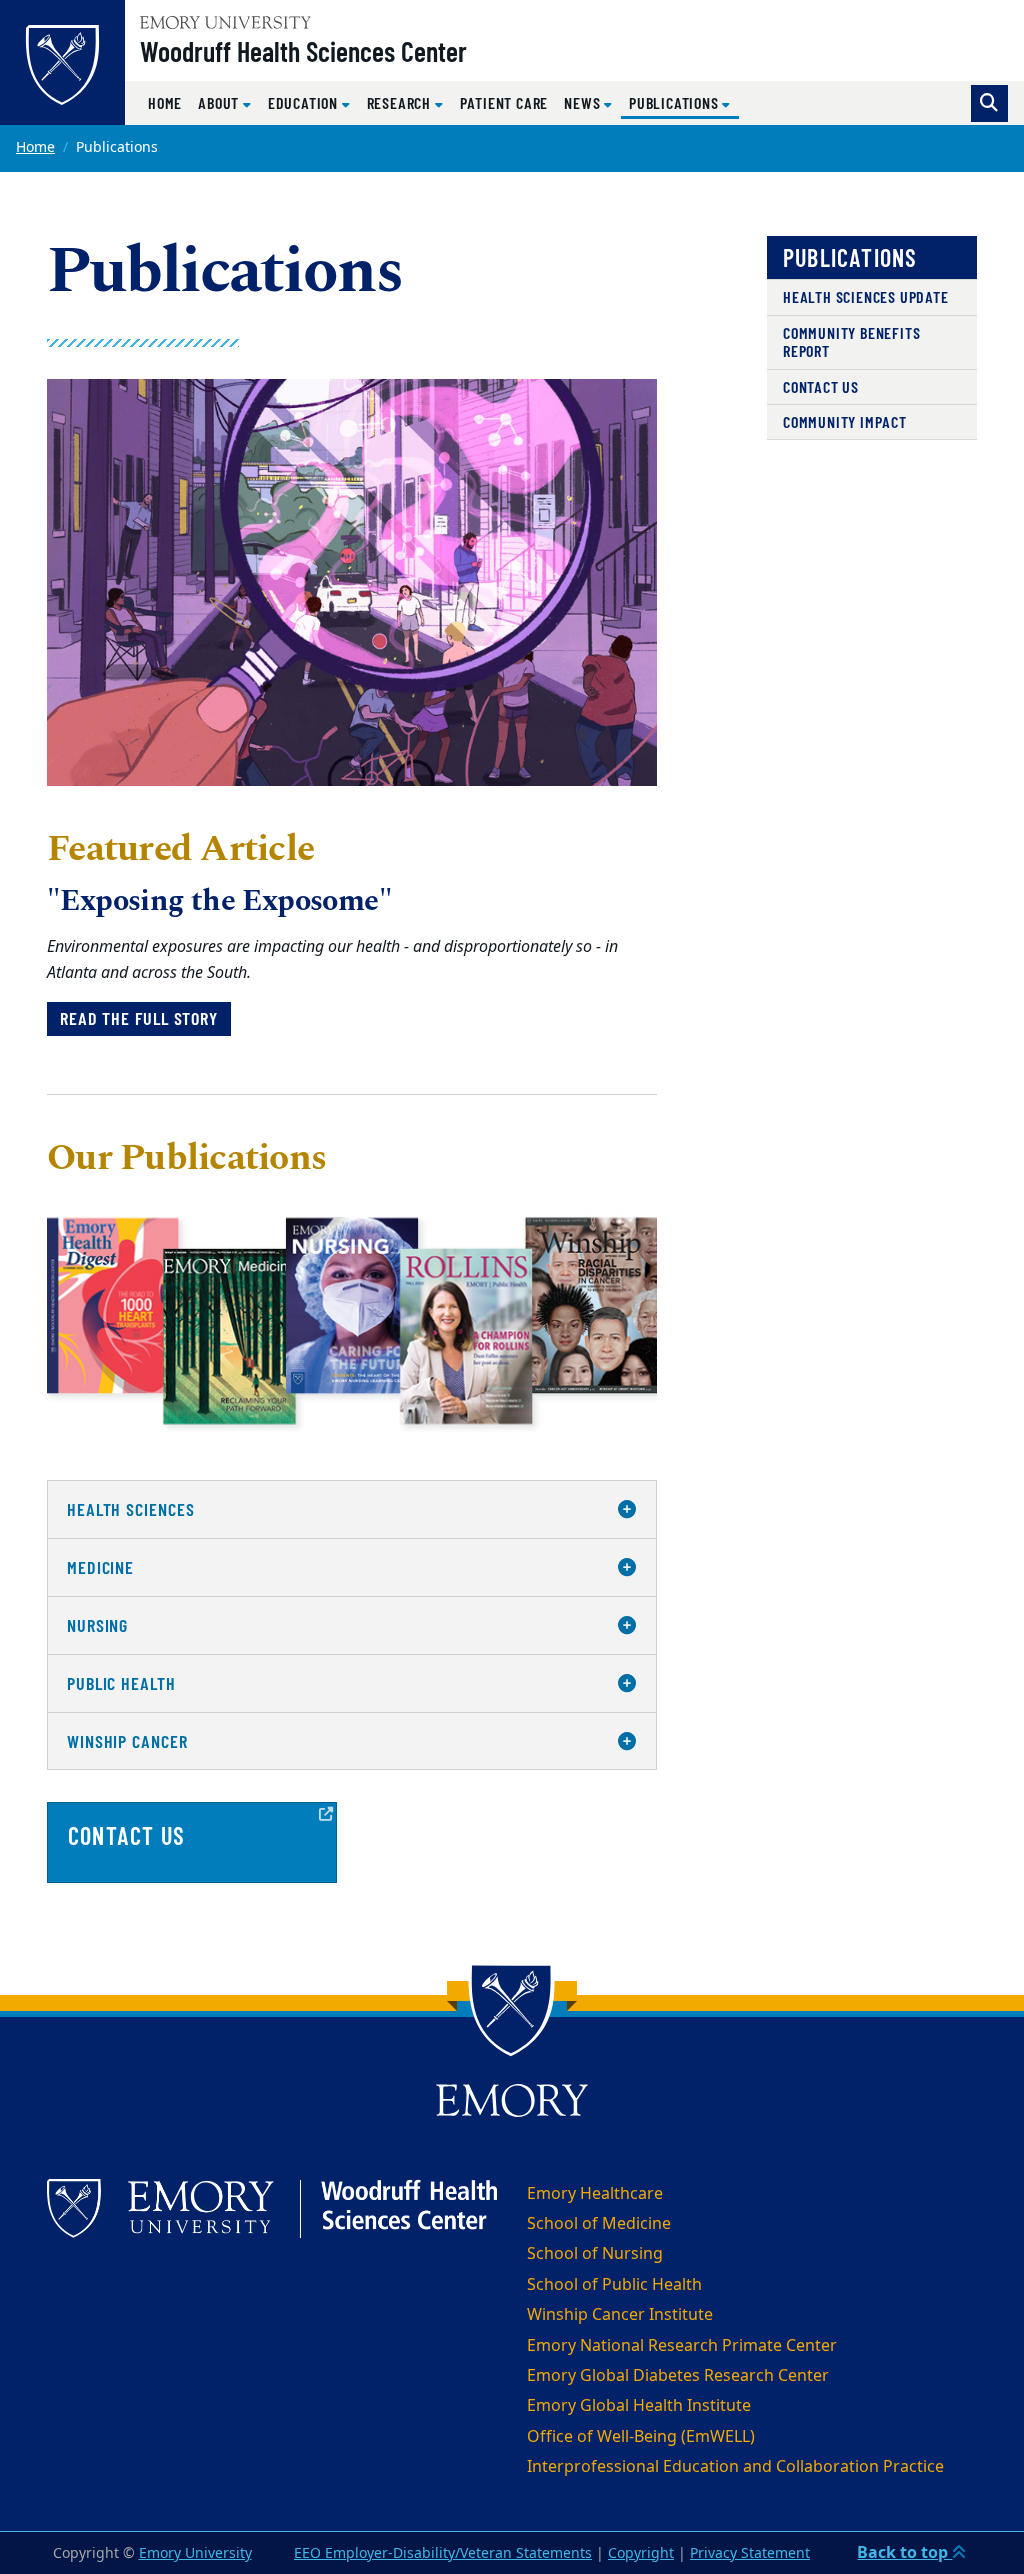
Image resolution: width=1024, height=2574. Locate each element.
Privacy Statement (750, 2553)
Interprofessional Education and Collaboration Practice (735, 2467)
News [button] (584, 102)
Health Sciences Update (866, 296)
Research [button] (401, 102)
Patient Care (504, 102)
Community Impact (845, 421)
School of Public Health (614, 2285)
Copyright (641, 2553)
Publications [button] (684, 102)
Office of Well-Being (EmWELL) (641, 2437)
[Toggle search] (989, 103)
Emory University (195, 2553)
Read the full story (139, 1018)
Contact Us (821, 386)
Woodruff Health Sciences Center (303, 51)
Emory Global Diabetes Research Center (678, 2376)
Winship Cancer (127, 1741)
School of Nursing (595, 2254)
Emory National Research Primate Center (682, 2346)
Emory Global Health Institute (639, 2406)
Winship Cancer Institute (620, 2315)
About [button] (220, 102)
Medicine (100, 1567)
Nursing (97, 1625)
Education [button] (305, 102)
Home (165, 102)
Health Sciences (131, 1509)
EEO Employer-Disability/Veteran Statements (443, 2553)
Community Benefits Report (851, 341)
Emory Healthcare (595, 2194)
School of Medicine (599, 2224)
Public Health (121, 1683)
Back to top (904, 2553)
